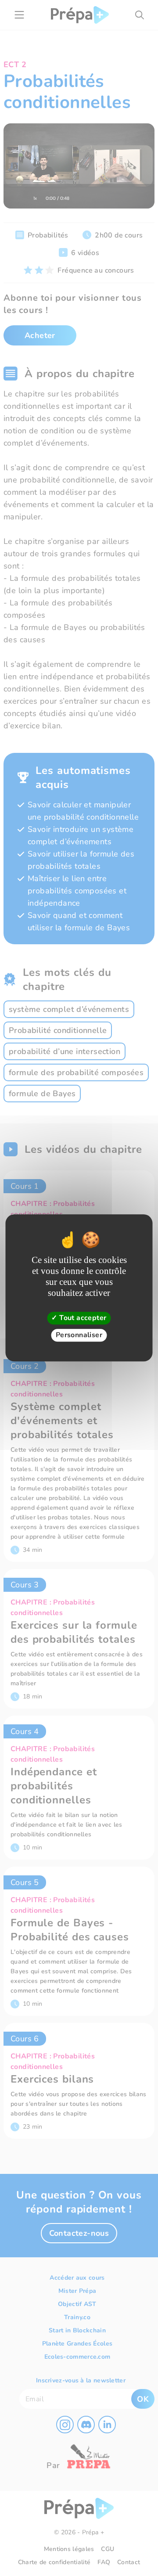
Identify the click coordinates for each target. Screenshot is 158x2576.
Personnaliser (79, 1335)
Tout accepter (82, 1318)
